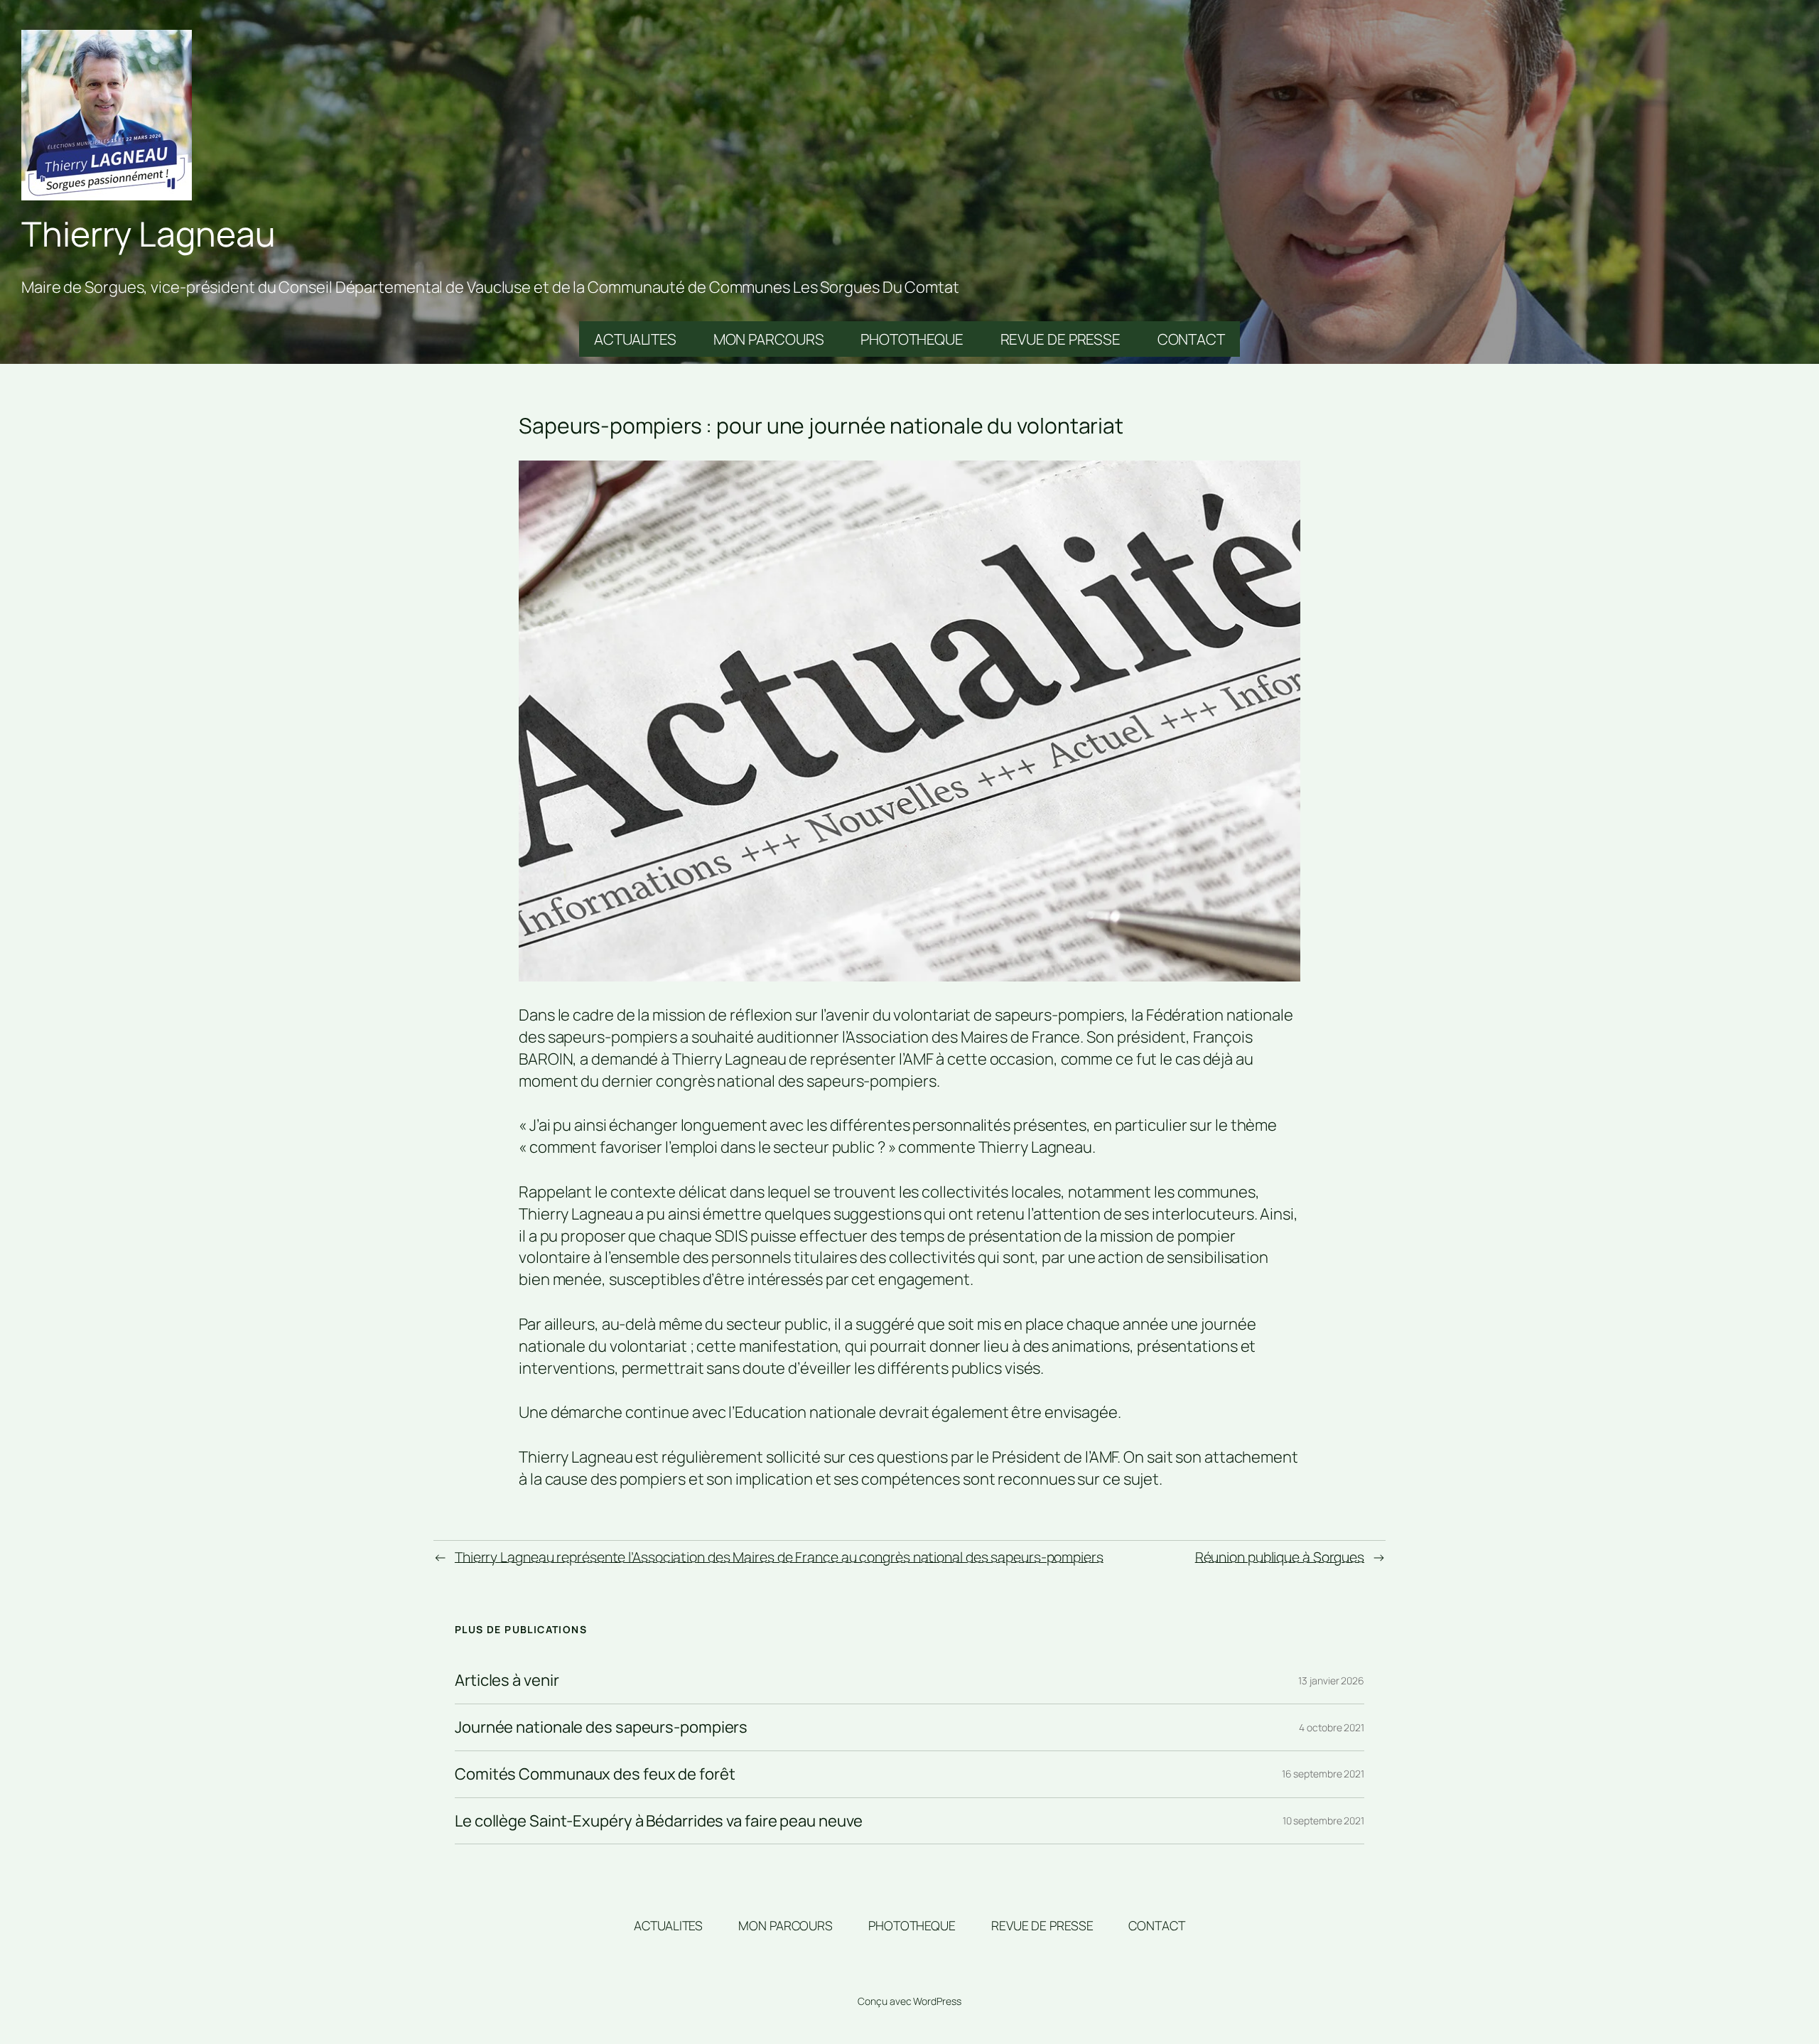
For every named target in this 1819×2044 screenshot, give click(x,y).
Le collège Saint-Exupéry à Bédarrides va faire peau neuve (659, 1821)
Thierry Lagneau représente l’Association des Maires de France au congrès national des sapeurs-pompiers (779, 1557)
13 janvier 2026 (1331, 1680)
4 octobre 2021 (1332, 1727)
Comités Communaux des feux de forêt (595, 1774)
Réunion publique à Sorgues (1280, 1557)
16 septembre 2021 (1323, 1774)
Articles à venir (507, 1680)
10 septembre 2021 (1323, 1820)
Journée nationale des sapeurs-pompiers (601, 1727)
